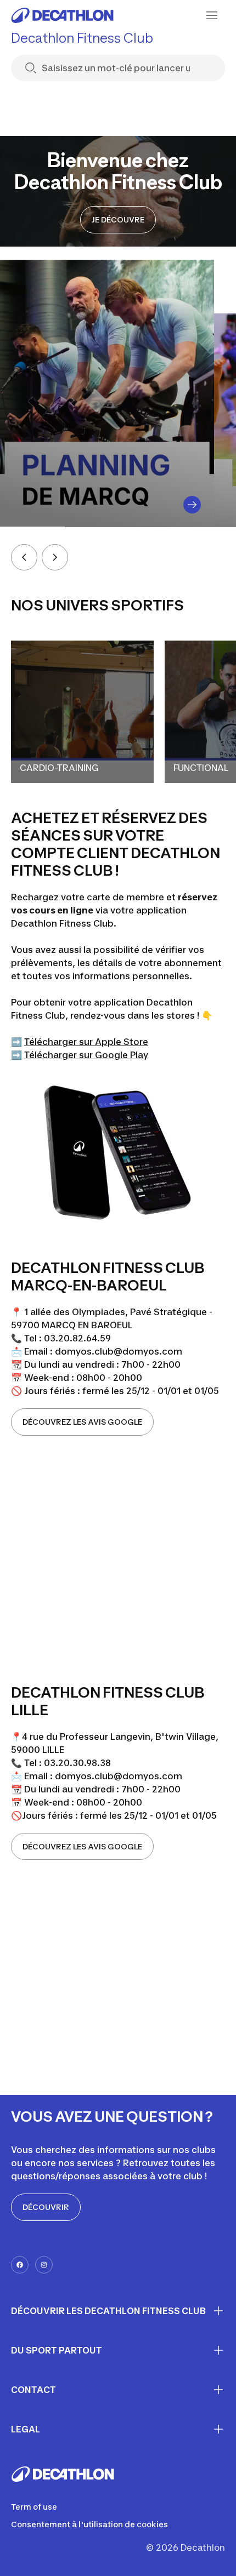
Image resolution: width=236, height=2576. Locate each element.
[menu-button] (212, 15)
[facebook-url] (20, 2265)
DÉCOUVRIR (46, 2207)
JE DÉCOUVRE (118, 219)
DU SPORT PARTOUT (57, 2350)
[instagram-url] (44, 2265)
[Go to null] (192, 505)
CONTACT (33, 2390)
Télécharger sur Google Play (86, 1055)
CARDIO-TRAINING (59, 768)
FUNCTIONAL (201, 768)
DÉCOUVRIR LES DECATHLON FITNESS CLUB (108, 2311)
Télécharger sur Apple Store (86, 1042)
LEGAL (26, 2429)
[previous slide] (24, 557)
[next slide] (55, 557)
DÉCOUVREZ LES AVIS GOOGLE (82, 1422)
